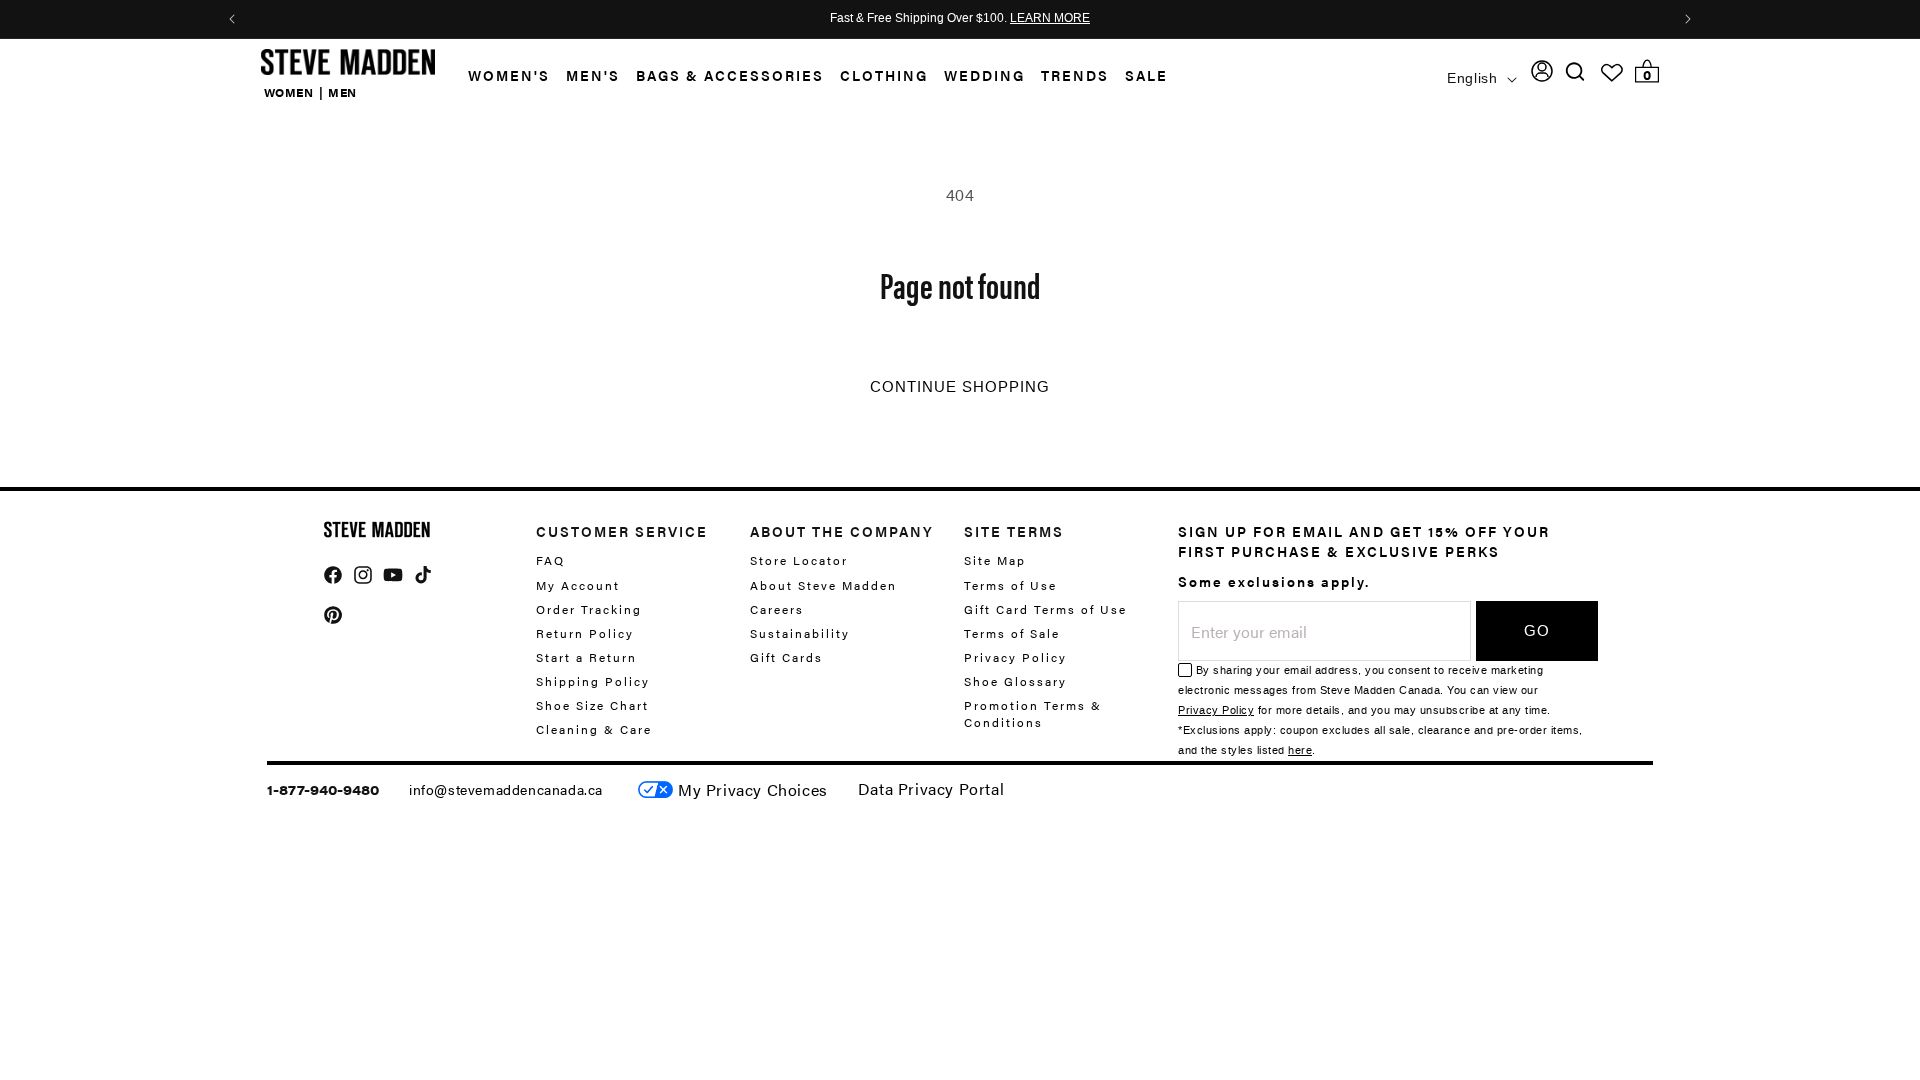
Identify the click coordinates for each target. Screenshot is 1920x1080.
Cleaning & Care (594, 729)
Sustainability (800, 633)
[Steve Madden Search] (1575, 71)
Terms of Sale (1012, 633)
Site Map (995, 560)
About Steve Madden (823, 585)
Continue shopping (960, 387)
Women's (509, 75)
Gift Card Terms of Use (1045, 609)
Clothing (884, 75)
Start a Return (586, 657)
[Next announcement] (1688, 19)
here (1300, 750)
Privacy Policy (1015, 657)
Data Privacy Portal (931, 788)
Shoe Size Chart (592, 705)
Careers (777, 609)
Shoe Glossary (1015, 681)
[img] (1575, 71)
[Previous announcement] (232, 19)
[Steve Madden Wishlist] (1612, 73)
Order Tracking (589, 609)
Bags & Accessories (730, 75)
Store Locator (799, 560)
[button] (501, 75)
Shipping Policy (593, 681)
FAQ (550, 560)
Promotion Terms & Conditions (1033, 713)
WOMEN (289, 92)
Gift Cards (786, 657)
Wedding (984, 75)
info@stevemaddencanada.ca (506, 789)
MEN (342, 92)
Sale (1146, 75)
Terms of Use (1010, 585)
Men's (593, 75)
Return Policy (585, 633)
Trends (1075, 75)
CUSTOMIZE (753, 789)
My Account (578, 585)
